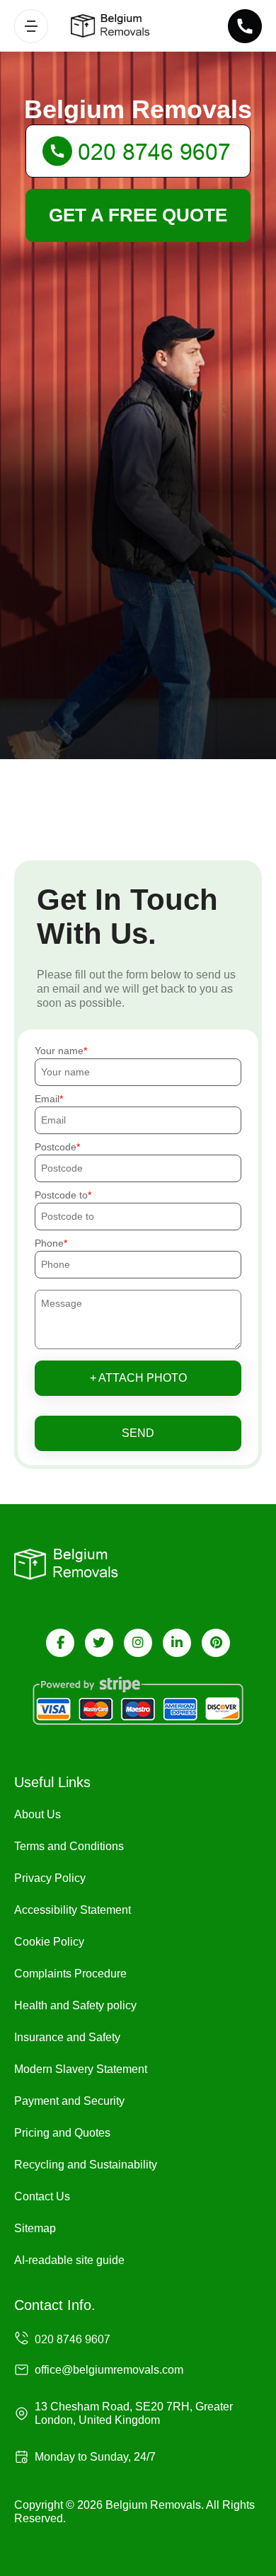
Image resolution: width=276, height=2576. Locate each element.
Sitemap (35, 2228)
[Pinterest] (216, 1643)
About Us (38, 1814)
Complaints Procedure (70, 1974)
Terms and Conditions (69, 1846)
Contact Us (42, 2196)
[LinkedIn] (177, 1643)
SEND (138, 1433)
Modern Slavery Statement (81, 2069)
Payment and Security (69, 2101)
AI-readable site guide (69, 2260)
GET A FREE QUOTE (138, 215)
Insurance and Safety (67, 2037)
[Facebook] (60, 1643)
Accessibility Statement (73, 1910)
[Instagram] (138, 1643)
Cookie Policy (49, 1942)
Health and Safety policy (75, 2005)
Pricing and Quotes (62, 2133)
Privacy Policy (50, 1878)
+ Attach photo (138, 1378)
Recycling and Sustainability (86, 2165)
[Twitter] (99, 1643)
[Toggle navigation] (31, 26)
